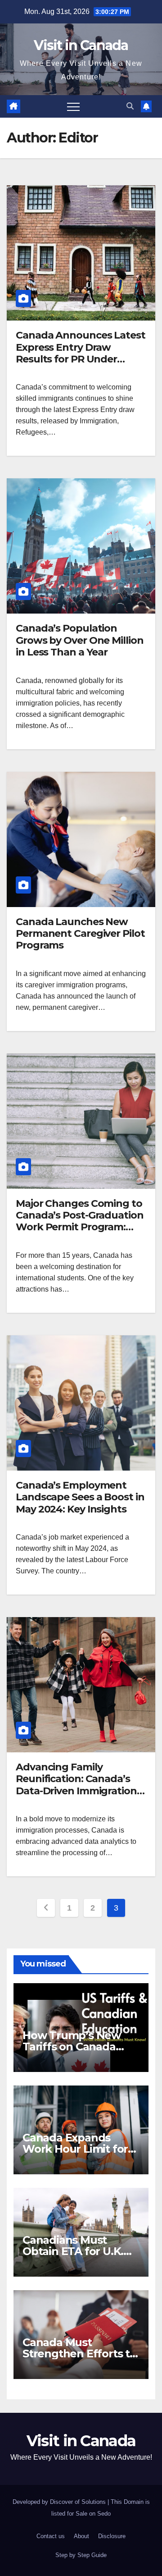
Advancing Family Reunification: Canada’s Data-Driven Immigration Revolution (76, 1785)
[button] (130, 106)
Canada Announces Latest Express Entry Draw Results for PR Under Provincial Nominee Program (81, 359)
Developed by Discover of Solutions (60, 2502)
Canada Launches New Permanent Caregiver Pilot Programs (80, 934)
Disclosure (112, 2536)
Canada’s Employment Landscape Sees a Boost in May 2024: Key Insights (80, 1497)
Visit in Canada (81, 45)
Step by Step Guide (81, 2555)
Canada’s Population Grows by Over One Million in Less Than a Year (80, 640)
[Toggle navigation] (73, 106)
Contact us (51, 2536)
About (81, 2536)
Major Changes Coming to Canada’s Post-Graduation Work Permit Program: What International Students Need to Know (80, 1227)
